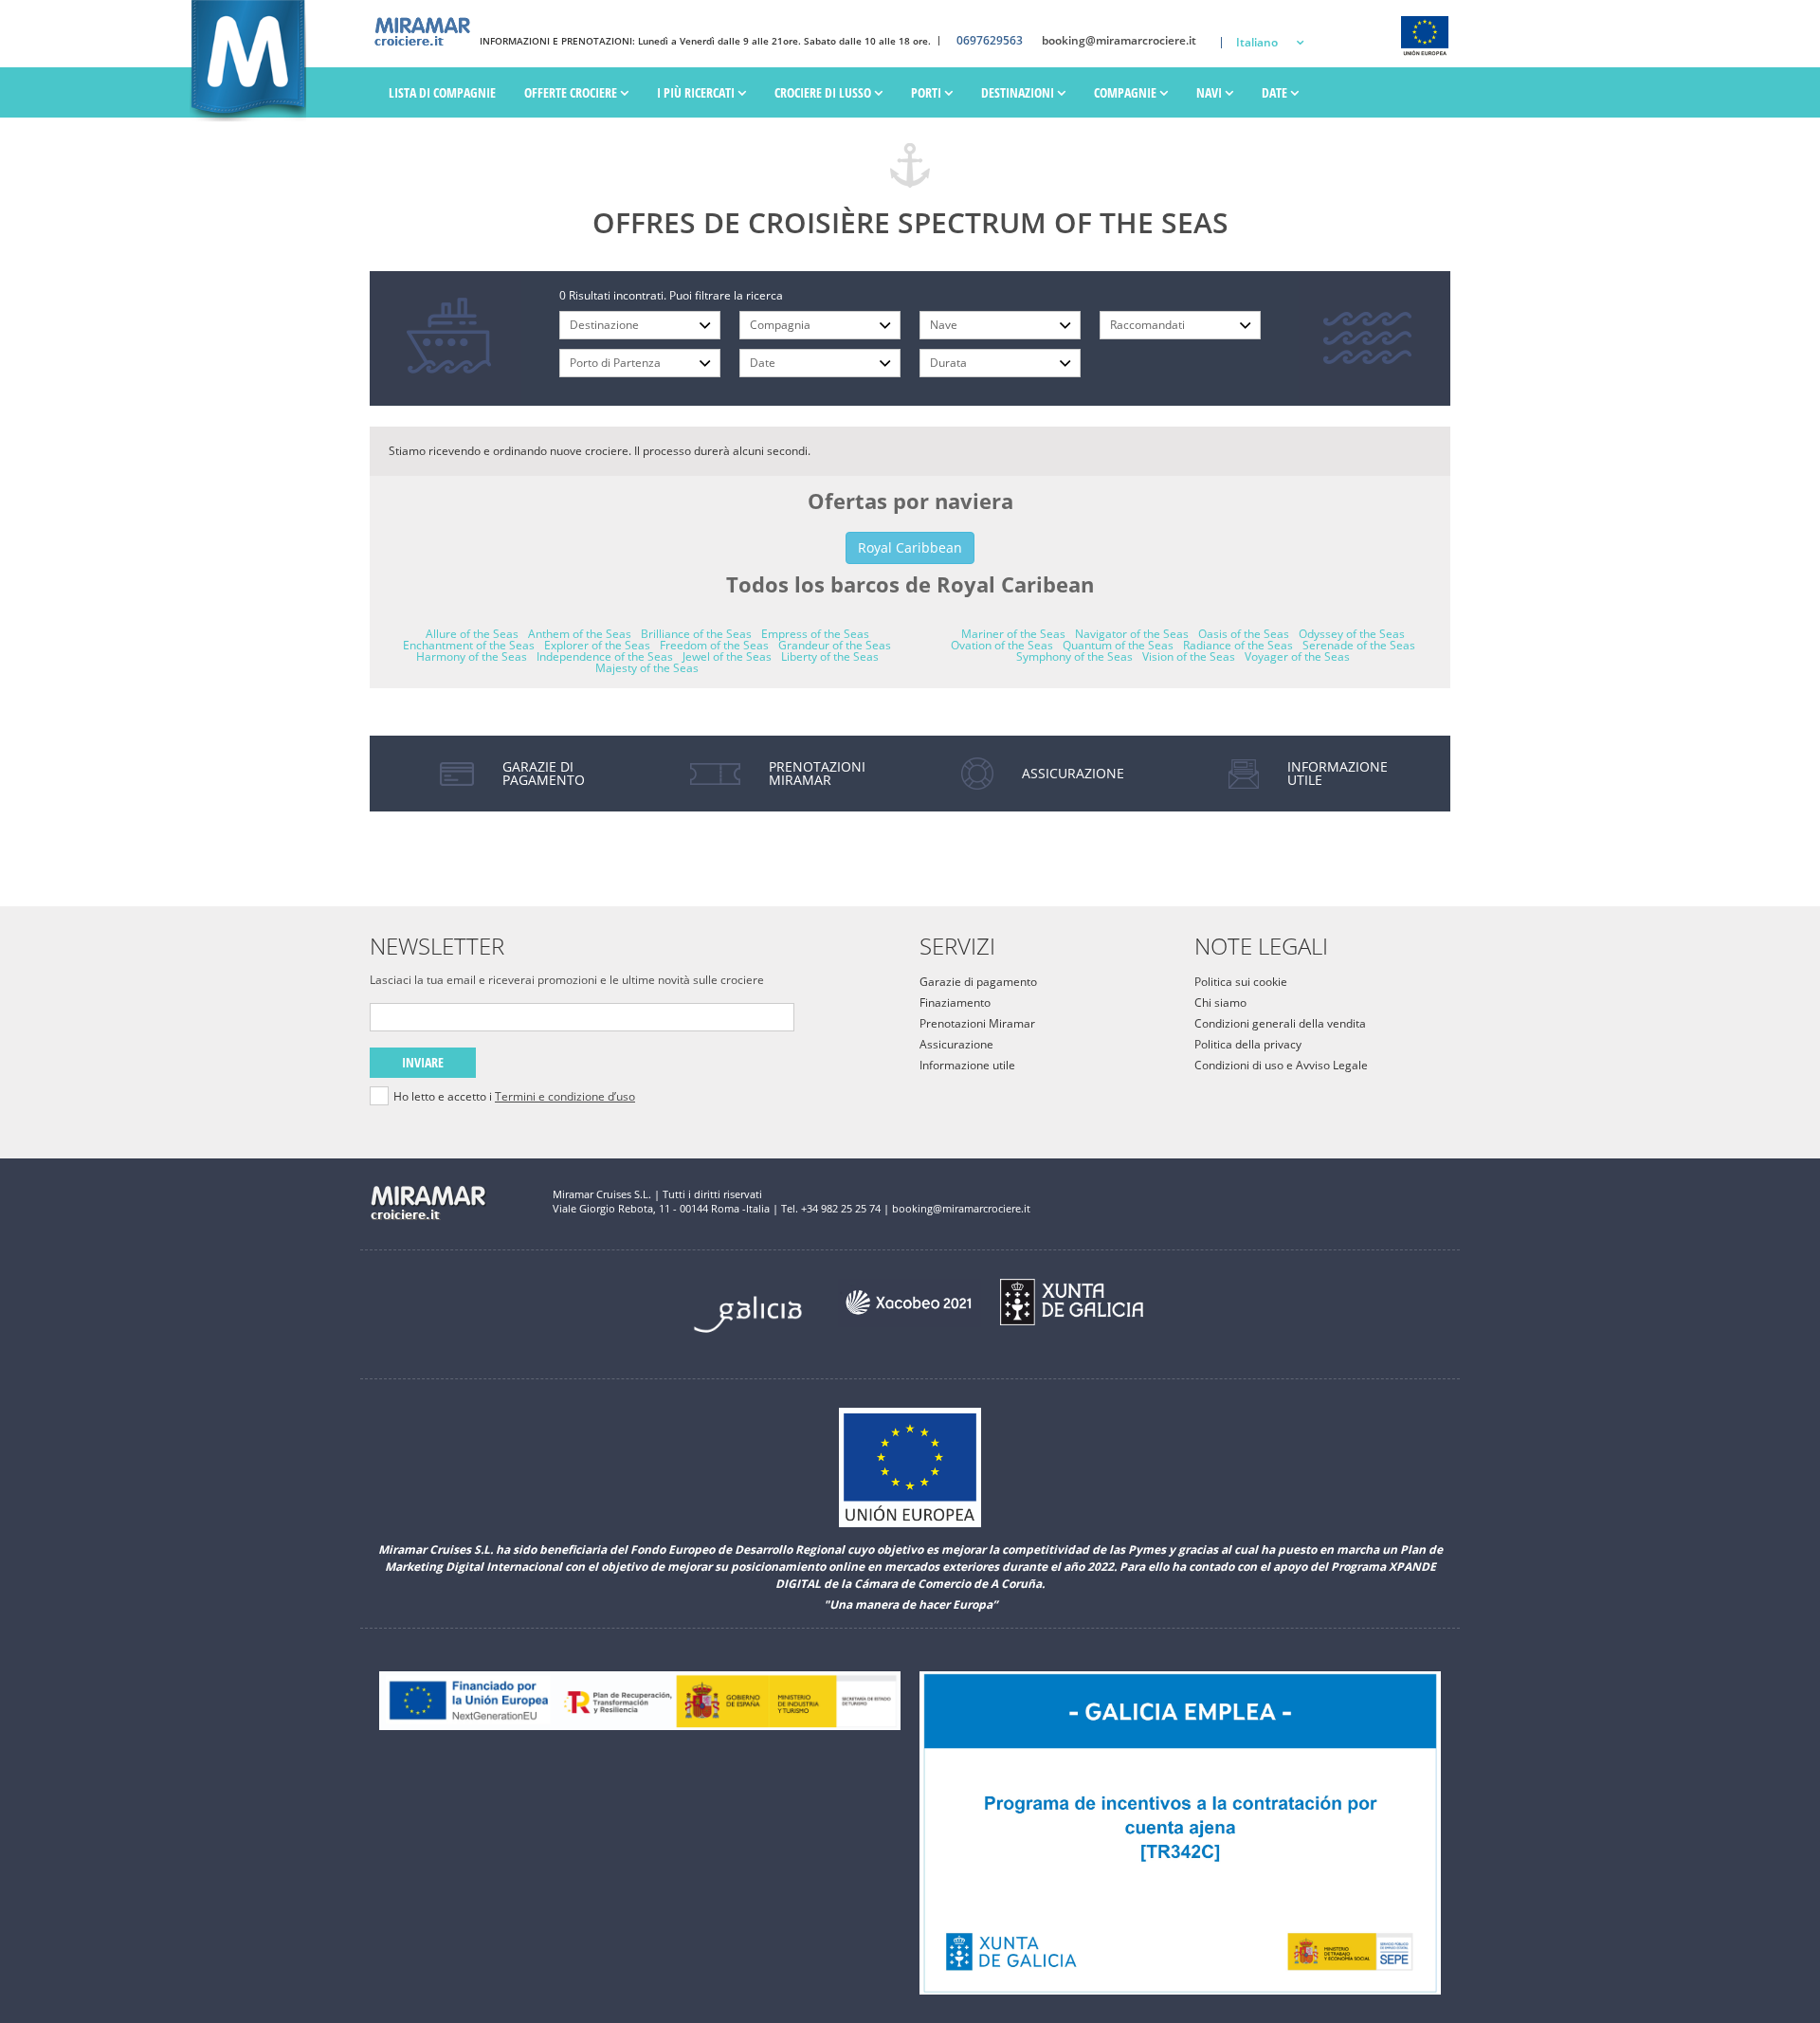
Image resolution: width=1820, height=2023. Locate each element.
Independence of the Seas (605, 656)
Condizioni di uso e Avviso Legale (1281, 1065)
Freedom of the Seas (714, 645)
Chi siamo (1220, 1002)
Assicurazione (956, 1044)
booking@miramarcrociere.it (1119, 41)
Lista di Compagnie (442, 92)
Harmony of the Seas (472, 656)
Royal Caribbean (910, 547)
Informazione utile (967, 1065)
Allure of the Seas (472, 634)
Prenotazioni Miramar (977, 1023)
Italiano (1257, 42)
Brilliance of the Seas (696, 634)
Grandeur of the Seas (835, 645)
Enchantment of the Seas (469, 645)
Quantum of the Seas (1118, 645)
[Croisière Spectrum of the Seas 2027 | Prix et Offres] (248, 61)
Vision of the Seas (1189, 656)
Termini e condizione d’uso (565, 1096)
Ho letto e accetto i (514, 1097)
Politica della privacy (1248, 1044)
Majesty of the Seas (647, 668)
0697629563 (990, 41)
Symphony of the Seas (1074, 656)
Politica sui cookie (1241, 982)
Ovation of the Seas (1002, 645)
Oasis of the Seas (1244, 634)
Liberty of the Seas (830, 656)
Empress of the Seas (815, 634)
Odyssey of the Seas (1352, 634)
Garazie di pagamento (978, 982)
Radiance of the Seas (1238, 645)
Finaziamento (955, 1002)
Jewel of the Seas (727, 656)
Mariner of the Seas (1013, 634)
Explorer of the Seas (597, 645)
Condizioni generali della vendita (1280, 1023)
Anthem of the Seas (580, 634)
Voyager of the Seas (1297, 656)
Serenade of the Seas (1359, 645)
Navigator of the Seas (1132, 634)
